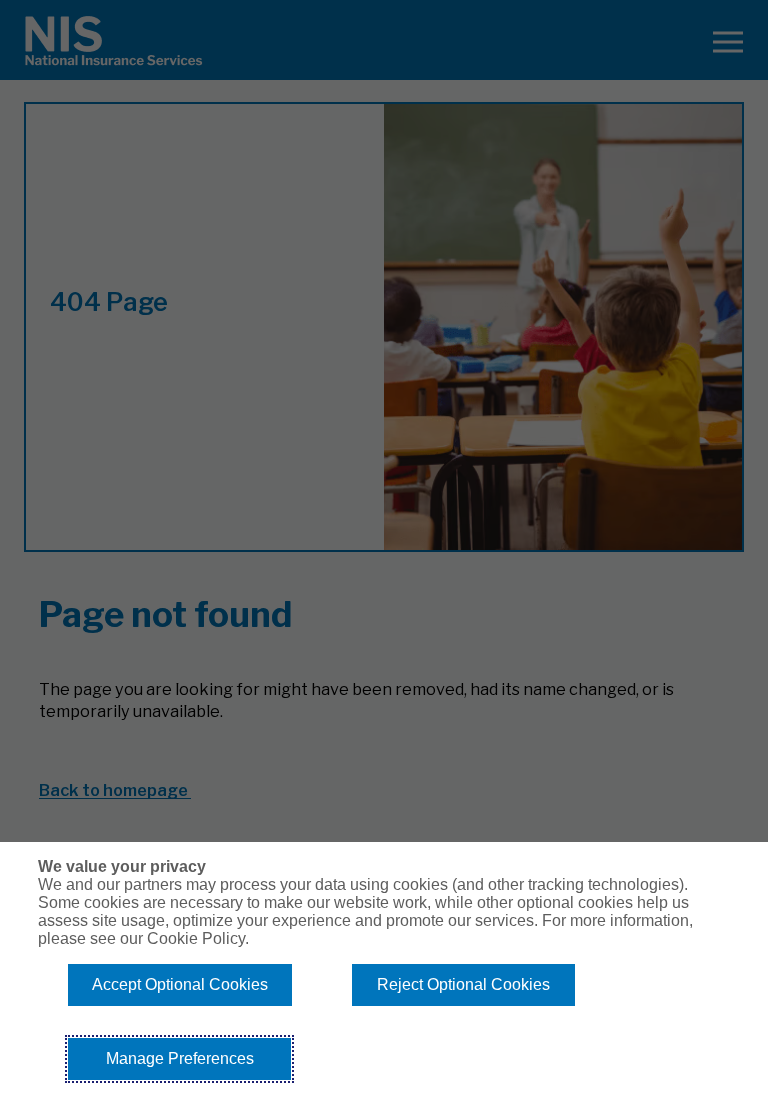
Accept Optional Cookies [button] (180, 984)
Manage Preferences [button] (180, 1058)
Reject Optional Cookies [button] (463, 984)
